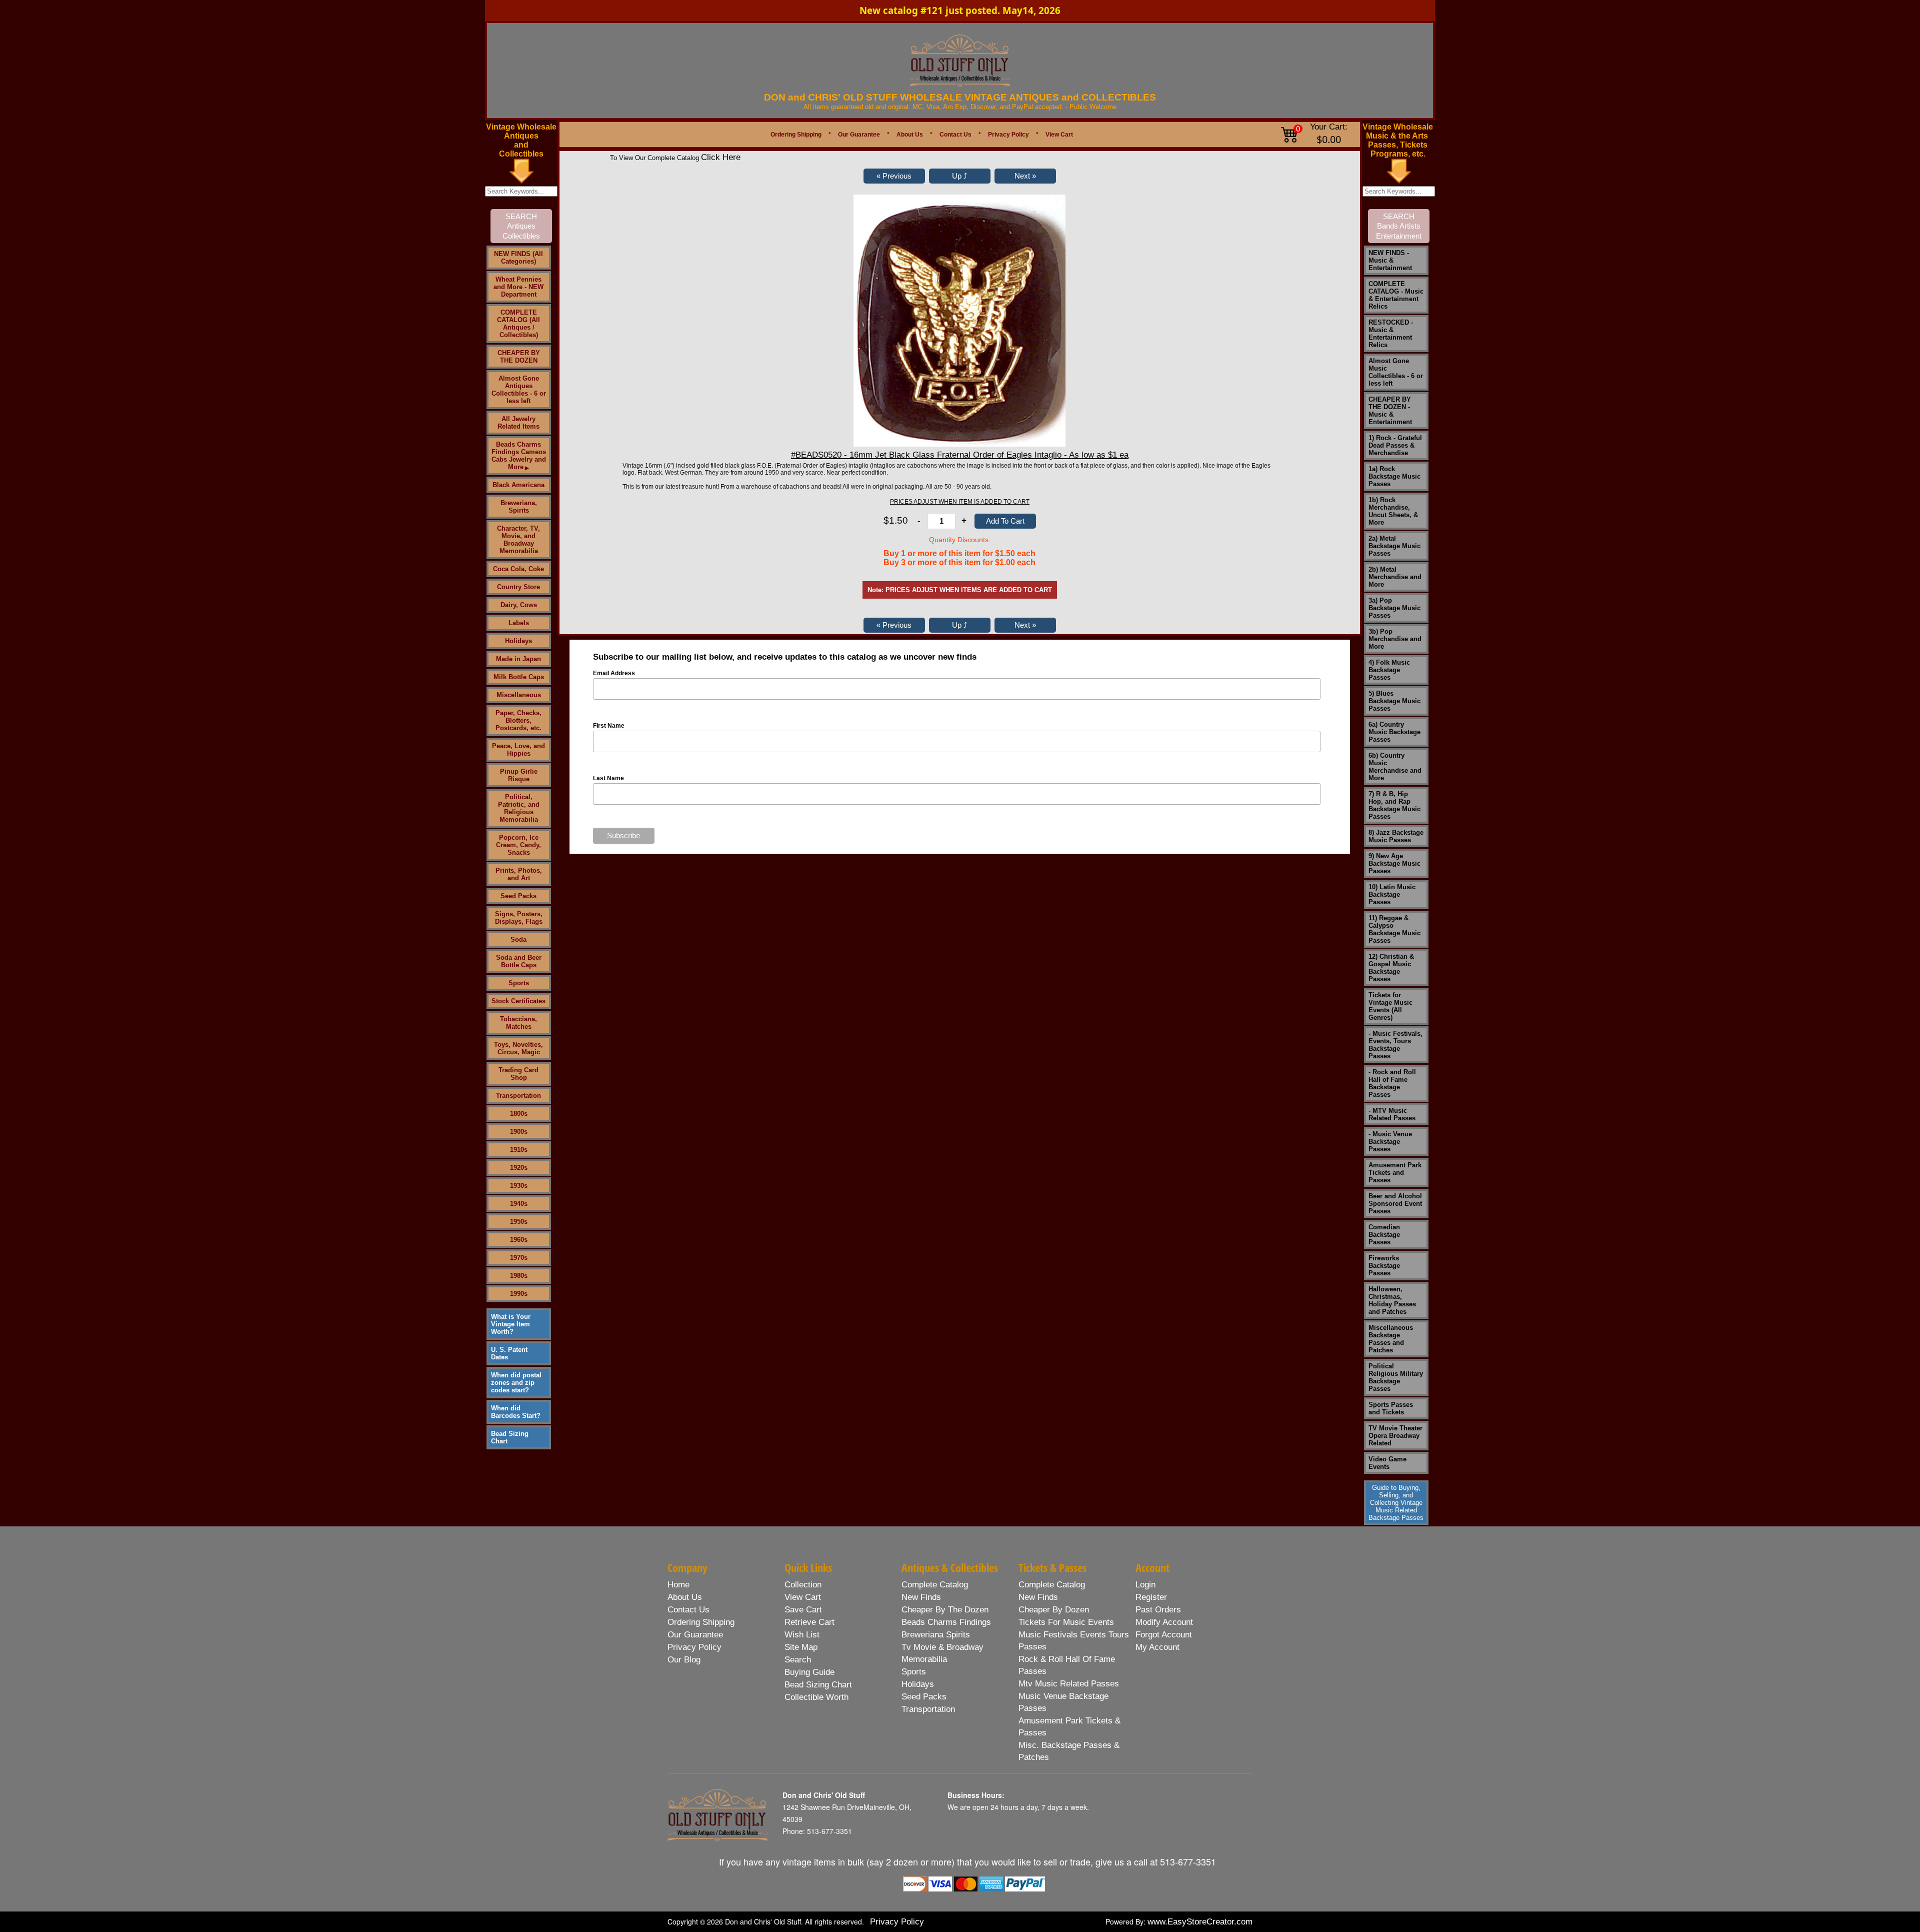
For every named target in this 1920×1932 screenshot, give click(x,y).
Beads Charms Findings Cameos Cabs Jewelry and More (519, 456)
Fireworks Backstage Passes (1384, 1266)
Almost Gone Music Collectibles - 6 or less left (1396, 372)
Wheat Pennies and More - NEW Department (518, 287)
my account (1157, 1647)
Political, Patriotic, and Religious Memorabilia (519, 808)
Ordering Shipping (796, 135)
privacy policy (694, 1647)
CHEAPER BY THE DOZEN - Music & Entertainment (1390, 411)
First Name (609, 726)
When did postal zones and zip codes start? (516, 1383)
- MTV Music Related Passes (1392, 1114)
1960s (519, 1240)
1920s (519, 1168)
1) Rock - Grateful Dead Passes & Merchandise (1395, 445)
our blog (684, 1660)
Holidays (518, 641)
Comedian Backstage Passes (1384, 1235)
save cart (803, 1610)
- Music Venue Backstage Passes (1390, 1142)
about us (685, 1597)
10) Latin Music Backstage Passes (1392, 894)
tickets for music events (1066, 1622)
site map (801, 1647)
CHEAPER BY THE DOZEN (519, 357)
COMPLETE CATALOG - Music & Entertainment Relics (1396, 295)
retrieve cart (809, 1622)
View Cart (1059, 135)
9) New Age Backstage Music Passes (1394, 863)
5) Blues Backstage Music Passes (1394, 701)
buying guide (809, 1672)
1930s (519, 1186)
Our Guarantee (859, 135)
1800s (519, 1114)
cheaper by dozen (1054, 1610)
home (678, 1585)
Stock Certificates (518, 1001)
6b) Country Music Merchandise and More (1395, 767)
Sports (519, 983)
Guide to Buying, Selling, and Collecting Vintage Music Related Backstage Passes (1396, 1503)
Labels (519, 623)
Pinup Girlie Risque (519, 775)
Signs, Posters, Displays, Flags (519, 918)
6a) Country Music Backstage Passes (1394, 732)
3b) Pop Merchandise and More (1395, 639)
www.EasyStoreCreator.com (1200, 1922)
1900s (519, 1132)
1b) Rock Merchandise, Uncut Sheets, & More (1393, 511)
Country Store (518, 587)
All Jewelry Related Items (518, 423)
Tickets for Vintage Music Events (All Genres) (1390, 1006)
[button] (894, 176)
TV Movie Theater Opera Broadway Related (1395, 1436)
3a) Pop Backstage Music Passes (1394, 608)
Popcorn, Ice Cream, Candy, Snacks (518, 845)
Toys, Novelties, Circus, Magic (518, 1048)
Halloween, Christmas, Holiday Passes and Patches (1392, 1300)
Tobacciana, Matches (518, 1023)
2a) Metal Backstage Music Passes (1394, 546)
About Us (910, 135)
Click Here (721, 157)
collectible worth (816, 1697)
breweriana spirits (936, 1635)
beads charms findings (946, 1622)
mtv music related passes (1069, 1684)
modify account (1164, 1622)
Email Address (614, 673)
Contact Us (955, 135)
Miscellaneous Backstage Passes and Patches (1391, 1339)
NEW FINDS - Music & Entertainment (1390, 260)
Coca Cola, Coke (518, 569)
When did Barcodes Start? (516, 1412)
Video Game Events (1387, 1463)
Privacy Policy (1008, 135)
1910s (519, 1150)
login (1145, 1585)
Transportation (518, 1096)
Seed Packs (518, 896)
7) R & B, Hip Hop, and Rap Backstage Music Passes (1394, 805)
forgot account (1164, 1635)
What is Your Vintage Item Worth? (511, 1324)
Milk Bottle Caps (519, 677)
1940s (519, 1204)
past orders (1158, 1610)
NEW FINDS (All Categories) (518, 258)
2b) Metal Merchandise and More (1395, 577)
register (1151, 1597)
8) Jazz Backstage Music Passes (1396, 836)
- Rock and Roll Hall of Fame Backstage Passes (1392, 1083)
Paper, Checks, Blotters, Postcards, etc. (518, 720)
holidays (918, 1684)
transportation (928, 1709)
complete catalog (935, 1585)
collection (803, 1585)
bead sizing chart (818, 1685)
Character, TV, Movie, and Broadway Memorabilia (518, 540)
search (798, 1660)
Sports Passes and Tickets (1391, 1408)
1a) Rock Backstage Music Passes (1394, 476)
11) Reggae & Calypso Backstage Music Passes (1394, 929)
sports (914, 1672)
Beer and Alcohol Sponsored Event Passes (1395, 1204)
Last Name (608, 778)
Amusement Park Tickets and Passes (1395, 1173)
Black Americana (518, 485)
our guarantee (695, 1635)
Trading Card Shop (518, 1074)
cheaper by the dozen (945, 1610)
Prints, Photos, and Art (519, 874)
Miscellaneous (519, 695)
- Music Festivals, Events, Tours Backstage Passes (1395, 1045)
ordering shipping (701, 1622)
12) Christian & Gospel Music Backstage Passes (1391, 968)
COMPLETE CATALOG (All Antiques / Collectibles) (518, 324)
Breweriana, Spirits (519, 507)
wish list (802, 1635)
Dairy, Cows (519, 605)
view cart (803, 1597)
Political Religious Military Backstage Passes (1396, 1377)
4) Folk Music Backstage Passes (1389, 670)
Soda (518, 939)
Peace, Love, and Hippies (518, 750)
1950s (519, 1222)
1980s (519, 1276)
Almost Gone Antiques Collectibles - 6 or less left (519, 390)
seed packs (924, 1697)
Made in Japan (518, 659)
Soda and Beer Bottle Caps (519, 961)
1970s (519, 1258)
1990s (519, 1294)
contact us (688, 1610)
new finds (921, 1597)
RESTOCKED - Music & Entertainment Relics (1391, 334)
